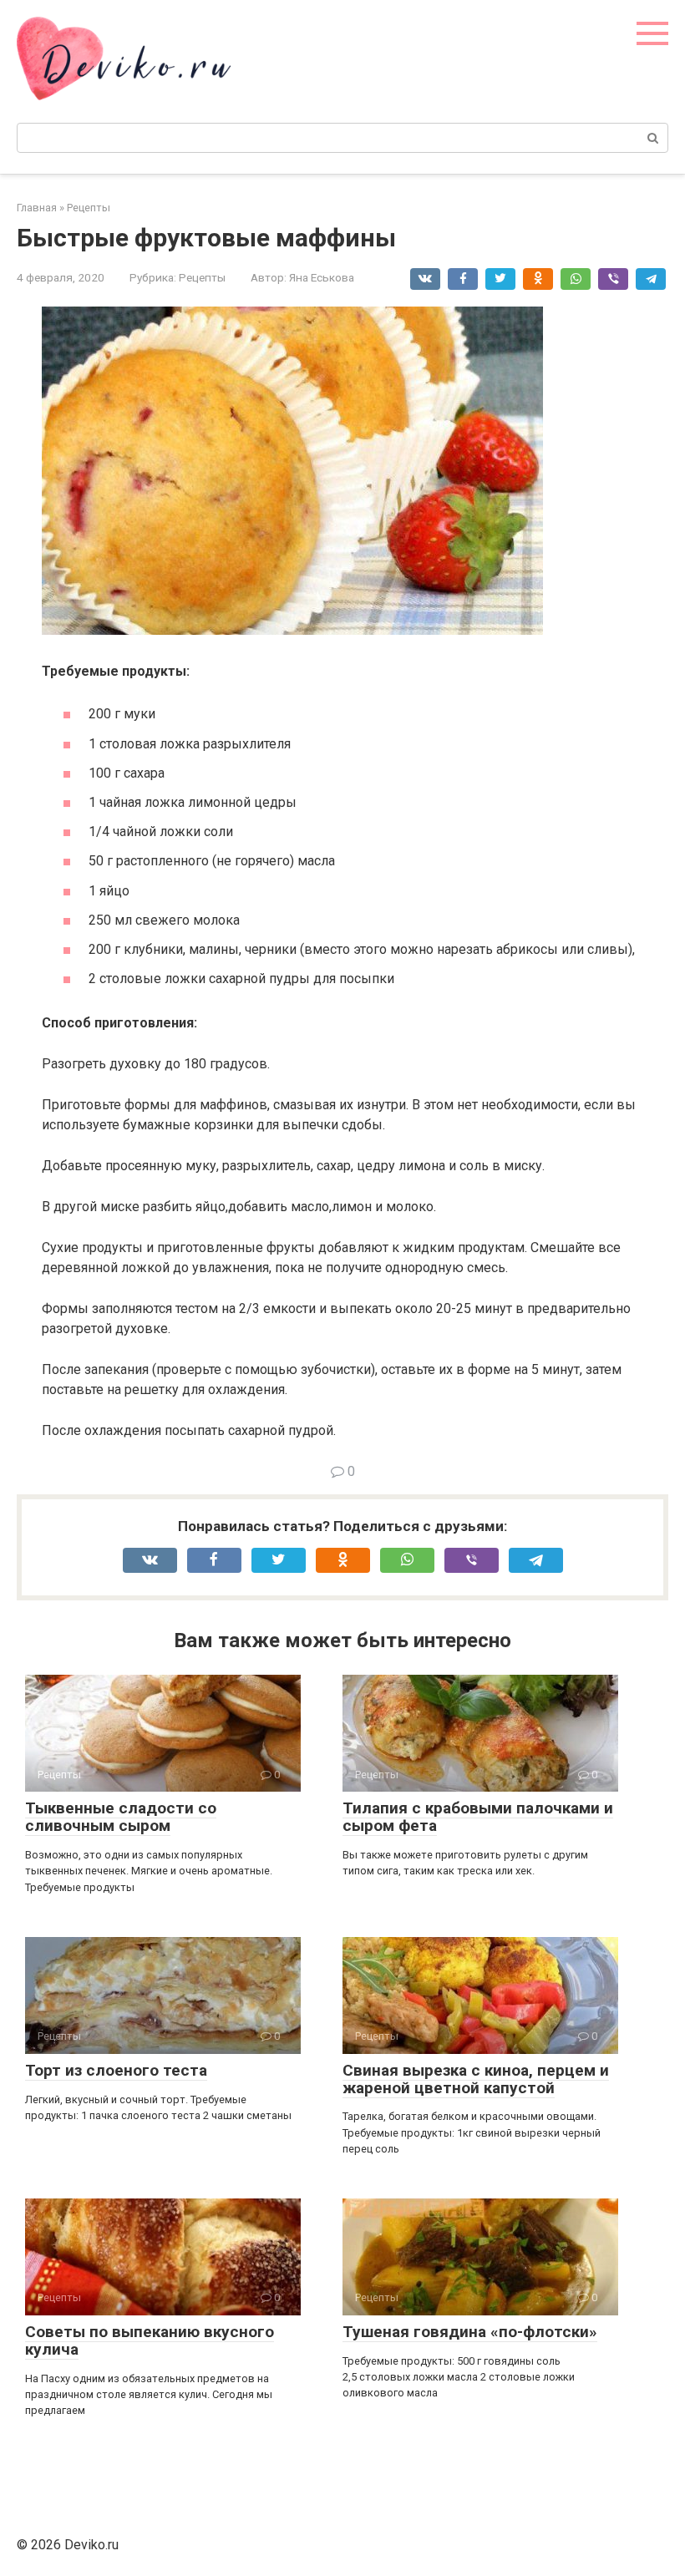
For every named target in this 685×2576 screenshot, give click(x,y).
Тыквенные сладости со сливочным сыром (121, 1817)
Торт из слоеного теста (116, 2070)
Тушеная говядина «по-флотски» (470, 2332)
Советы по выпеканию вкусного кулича (150, 2340)
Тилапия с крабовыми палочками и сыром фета (478, 1817)
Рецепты (202, 277)
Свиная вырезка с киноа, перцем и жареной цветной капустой (476, 2079)
